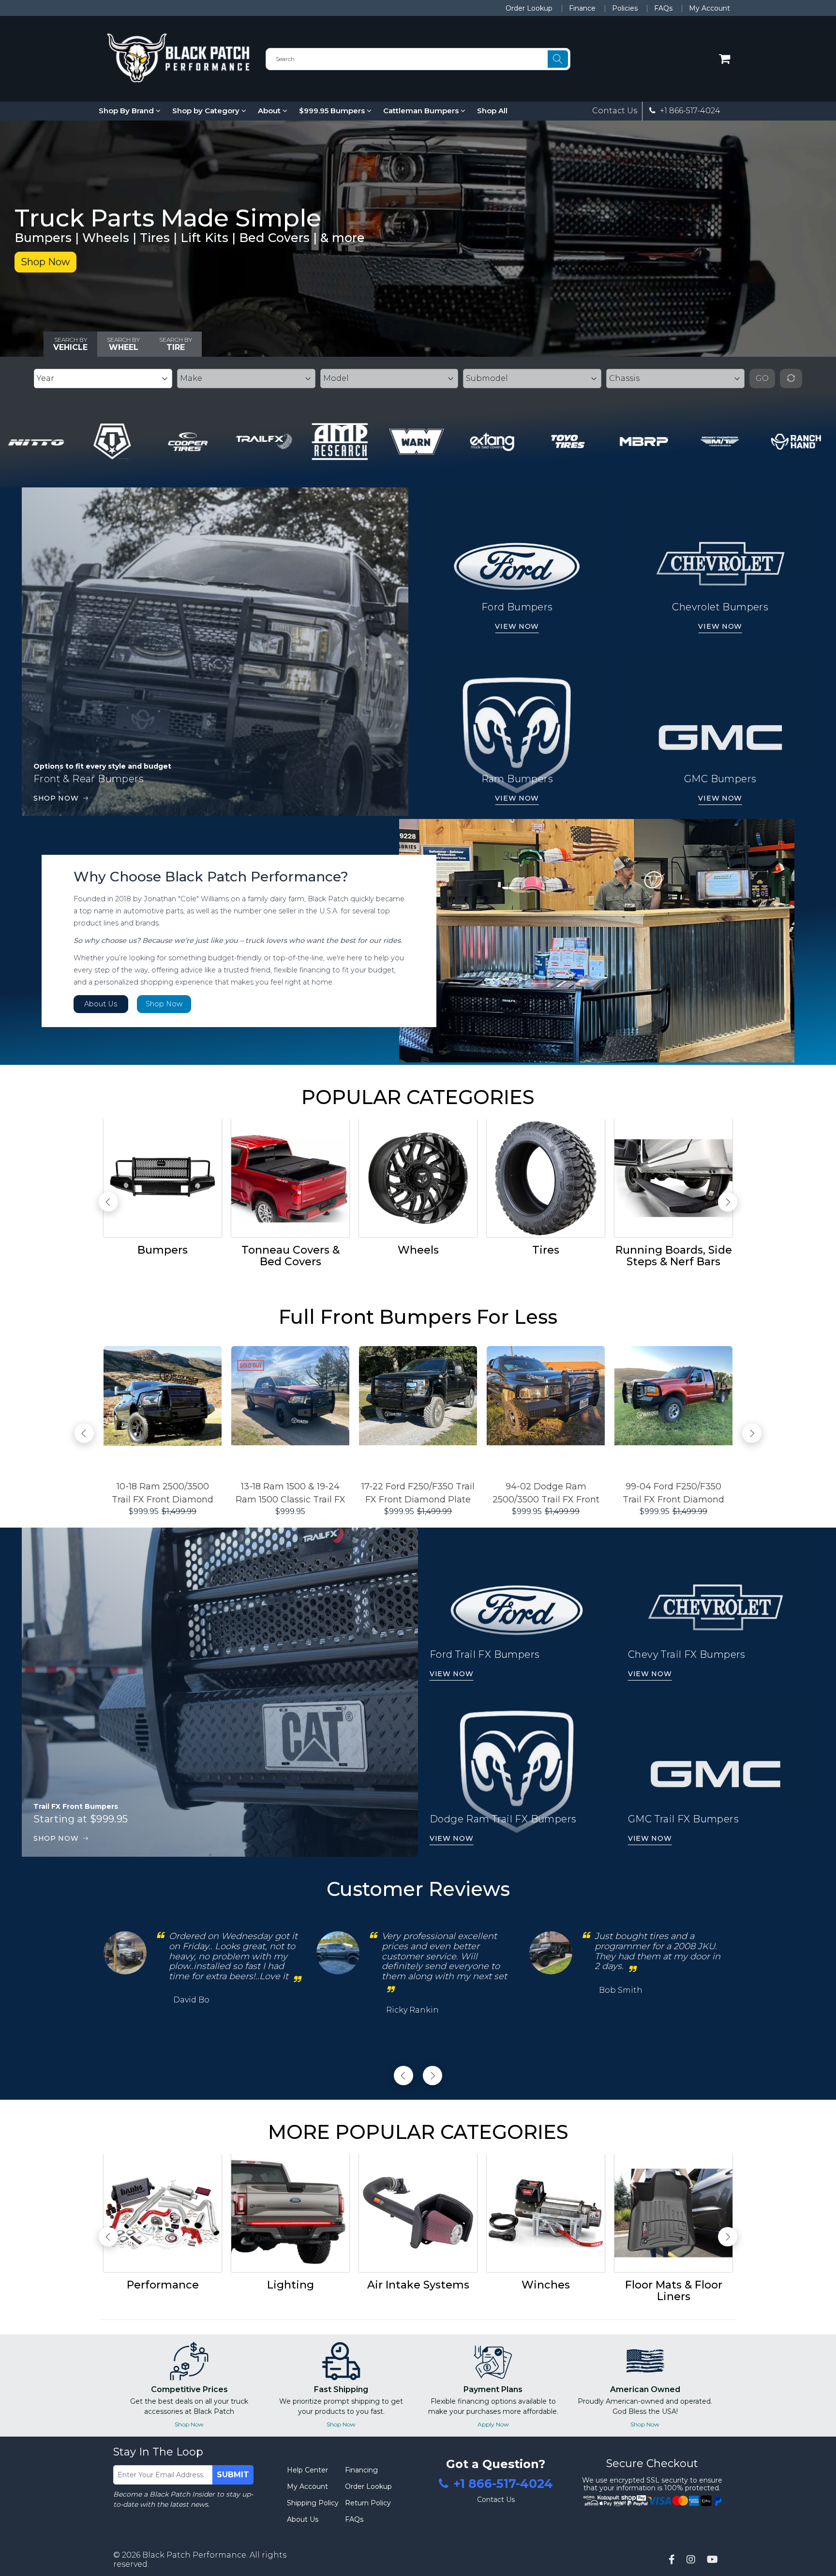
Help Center (307, 2470)
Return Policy (368, 2503)
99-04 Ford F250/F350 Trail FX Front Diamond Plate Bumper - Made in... (674, 1494)
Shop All (492, 111)
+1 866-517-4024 (689, 111)
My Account (709, 8)
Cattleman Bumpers (422, 111)
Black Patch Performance (194, 2555)
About (270, 111)
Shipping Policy (313, 2503)
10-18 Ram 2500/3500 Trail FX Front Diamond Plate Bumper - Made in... (163, 1494)
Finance (582, 8)
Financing (361, 2470)
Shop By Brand (127, 111)
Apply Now (493, 2424)
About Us (101, 1004)
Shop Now (45, 262)
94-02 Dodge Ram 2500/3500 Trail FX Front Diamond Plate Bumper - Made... (546, 1494)
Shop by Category (207, 111)
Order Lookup (529, 8)
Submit (233, 2475)
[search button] (558, 59)
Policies (625, 8)
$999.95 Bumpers (333, 111)
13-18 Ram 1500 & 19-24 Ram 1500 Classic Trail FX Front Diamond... (291, 1494)
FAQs (663, 8)
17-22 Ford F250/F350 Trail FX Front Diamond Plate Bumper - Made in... (418, 1494)
